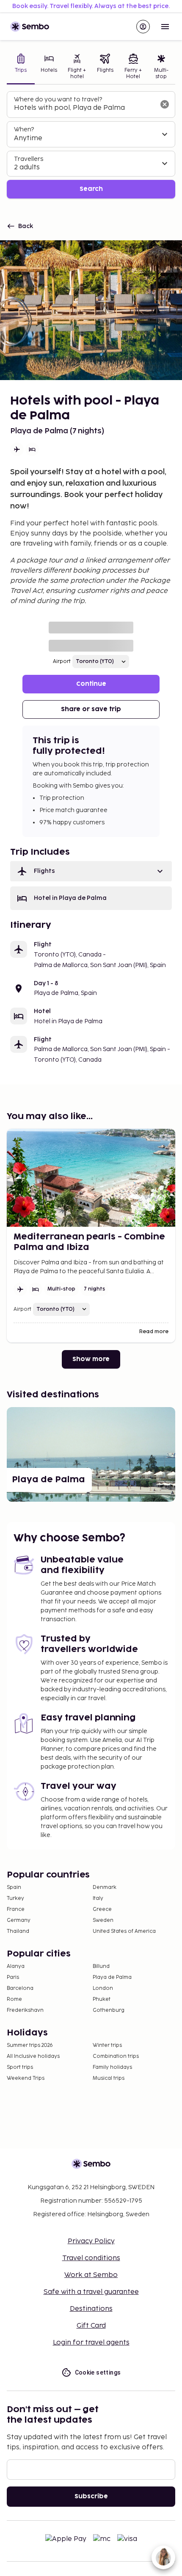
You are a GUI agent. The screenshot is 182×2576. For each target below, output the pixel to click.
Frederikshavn (25, 2010)
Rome (14, 1999)
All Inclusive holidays (33, 2056)
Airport (62, 662)
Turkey (15, 1898)
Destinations (91, 2309)
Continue (91, 684)
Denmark (105, 1887)
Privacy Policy (91, 2241)
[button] (91, 871)
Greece (102, 1909)
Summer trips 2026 (30, 2045)
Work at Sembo (91, 2275)
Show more (91, 1359)
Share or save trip (91, 709)
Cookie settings (98, 2372)
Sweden (103, 1920)
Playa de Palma (112, 1977)
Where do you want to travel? (58, 99)
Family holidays (112, 2067)
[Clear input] (165, 104)
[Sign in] (143, 27)
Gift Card (91, 2326)
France (16, 1909)
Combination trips (116, 2056)
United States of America (124, 1931)
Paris (13, 1977)
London (103, 1988)
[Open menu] (165, 27)
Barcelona (20, 1988)
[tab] (21, 67)
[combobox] (84, 108)
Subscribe (91, 2496)
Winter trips (107, 2045)
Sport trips (20, 2067)
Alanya (16, 1966)
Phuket (102, 1999)
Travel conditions (91, 2258)
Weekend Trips (26, 2078)
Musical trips (109, 2078)
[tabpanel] (91, 145)
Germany (19, 1920)
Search (91, 189)
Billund (101, 1966)
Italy (98, 1898)
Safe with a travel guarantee (91, 2292)
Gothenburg (109, 2010)
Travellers (29, 159)
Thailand (18, 1931)
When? (24, 129)
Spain (14, 1887)
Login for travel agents (91, 2343)
